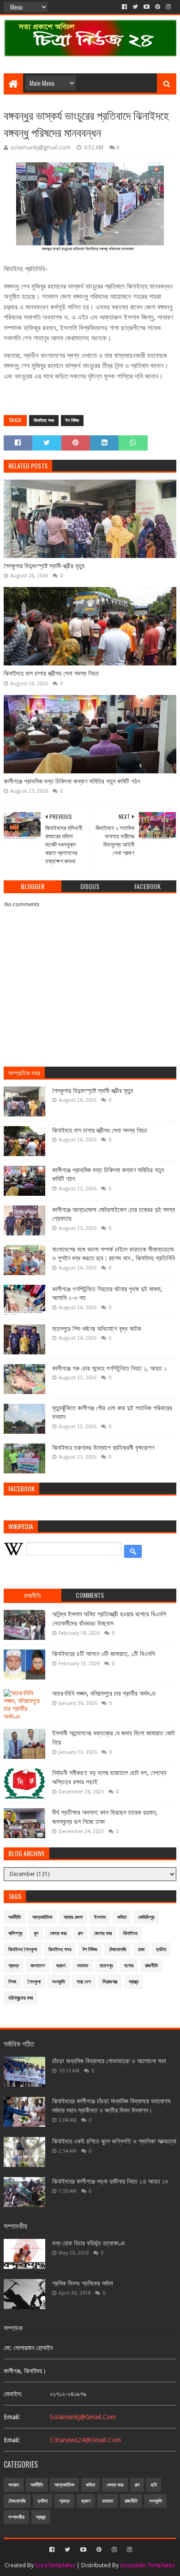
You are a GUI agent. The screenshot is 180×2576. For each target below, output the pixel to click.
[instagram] (168, 7)
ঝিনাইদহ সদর (44, 420)
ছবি (154, 2485)
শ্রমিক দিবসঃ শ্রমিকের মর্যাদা (83, 2283)
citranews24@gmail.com (85, 2440)
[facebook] (124, 7)
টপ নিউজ (72, 420)
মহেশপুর (106, 1966)
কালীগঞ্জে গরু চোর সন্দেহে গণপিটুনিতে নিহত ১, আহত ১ (109, 1368)
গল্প (80, 1933)
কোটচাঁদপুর (146, 1917)
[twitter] (135, 7)
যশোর (129, 1966)
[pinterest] (158, 7)
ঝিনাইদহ (130, 1933)
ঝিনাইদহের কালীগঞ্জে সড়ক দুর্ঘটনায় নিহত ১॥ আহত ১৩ (110, 2181)
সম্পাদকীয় (16, 2517)
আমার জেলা (73, 1917)
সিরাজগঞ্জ (110, 1982)
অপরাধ (14, 2485)
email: (12, 2417)
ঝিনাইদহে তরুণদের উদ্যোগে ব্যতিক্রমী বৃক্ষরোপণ (103, 1448)
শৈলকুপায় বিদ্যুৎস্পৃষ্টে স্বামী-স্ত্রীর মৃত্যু (44, 566)
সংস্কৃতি (59, 1982)
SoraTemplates (55, 2565)
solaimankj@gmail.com (83, 2417)
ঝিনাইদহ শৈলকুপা (23, 1950)
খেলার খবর (58, 1933)
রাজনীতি (151, 1966)
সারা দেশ (84, 1982)
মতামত (83, 1966)
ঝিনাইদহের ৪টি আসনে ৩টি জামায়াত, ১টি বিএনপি (104, 1654)
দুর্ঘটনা (161, 1950)
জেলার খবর (103, 1933)
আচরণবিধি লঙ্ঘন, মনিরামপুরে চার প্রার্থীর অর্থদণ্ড (104, 1693)
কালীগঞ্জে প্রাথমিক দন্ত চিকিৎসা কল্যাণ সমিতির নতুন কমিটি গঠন (72, 781)
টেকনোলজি (118, 1950)
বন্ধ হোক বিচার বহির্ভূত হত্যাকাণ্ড (89, 2243)
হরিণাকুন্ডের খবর (21, 1998)
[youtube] (147, 7)
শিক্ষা (12, 1982)
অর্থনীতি (15, 1917)
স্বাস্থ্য (134, 1982)
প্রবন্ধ (14, 1966)
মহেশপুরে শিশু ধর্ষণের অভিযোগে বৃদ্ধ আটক (97, 1329)
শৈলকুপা (34, 1982)
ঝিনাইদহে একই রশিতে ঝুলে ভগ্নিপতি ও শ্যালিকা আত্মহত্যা (114, 2141)
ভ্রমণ (61, 1966)
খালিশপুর (15, 1933)
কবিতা (122, 1917)
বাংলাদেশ (38, 1966)
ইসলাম (100, 1917)
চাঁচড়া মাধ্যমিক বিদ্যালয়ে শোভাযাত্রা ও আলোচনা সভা (109, 2061)
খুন (36, 1933)
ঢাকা (141, 1950)
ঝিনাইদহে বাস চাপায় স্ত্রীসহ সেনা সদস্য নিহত (51, 673)
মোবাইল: (13, 2394)
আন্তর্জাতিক (42, 1917)
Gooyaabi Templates (147, 2565)
